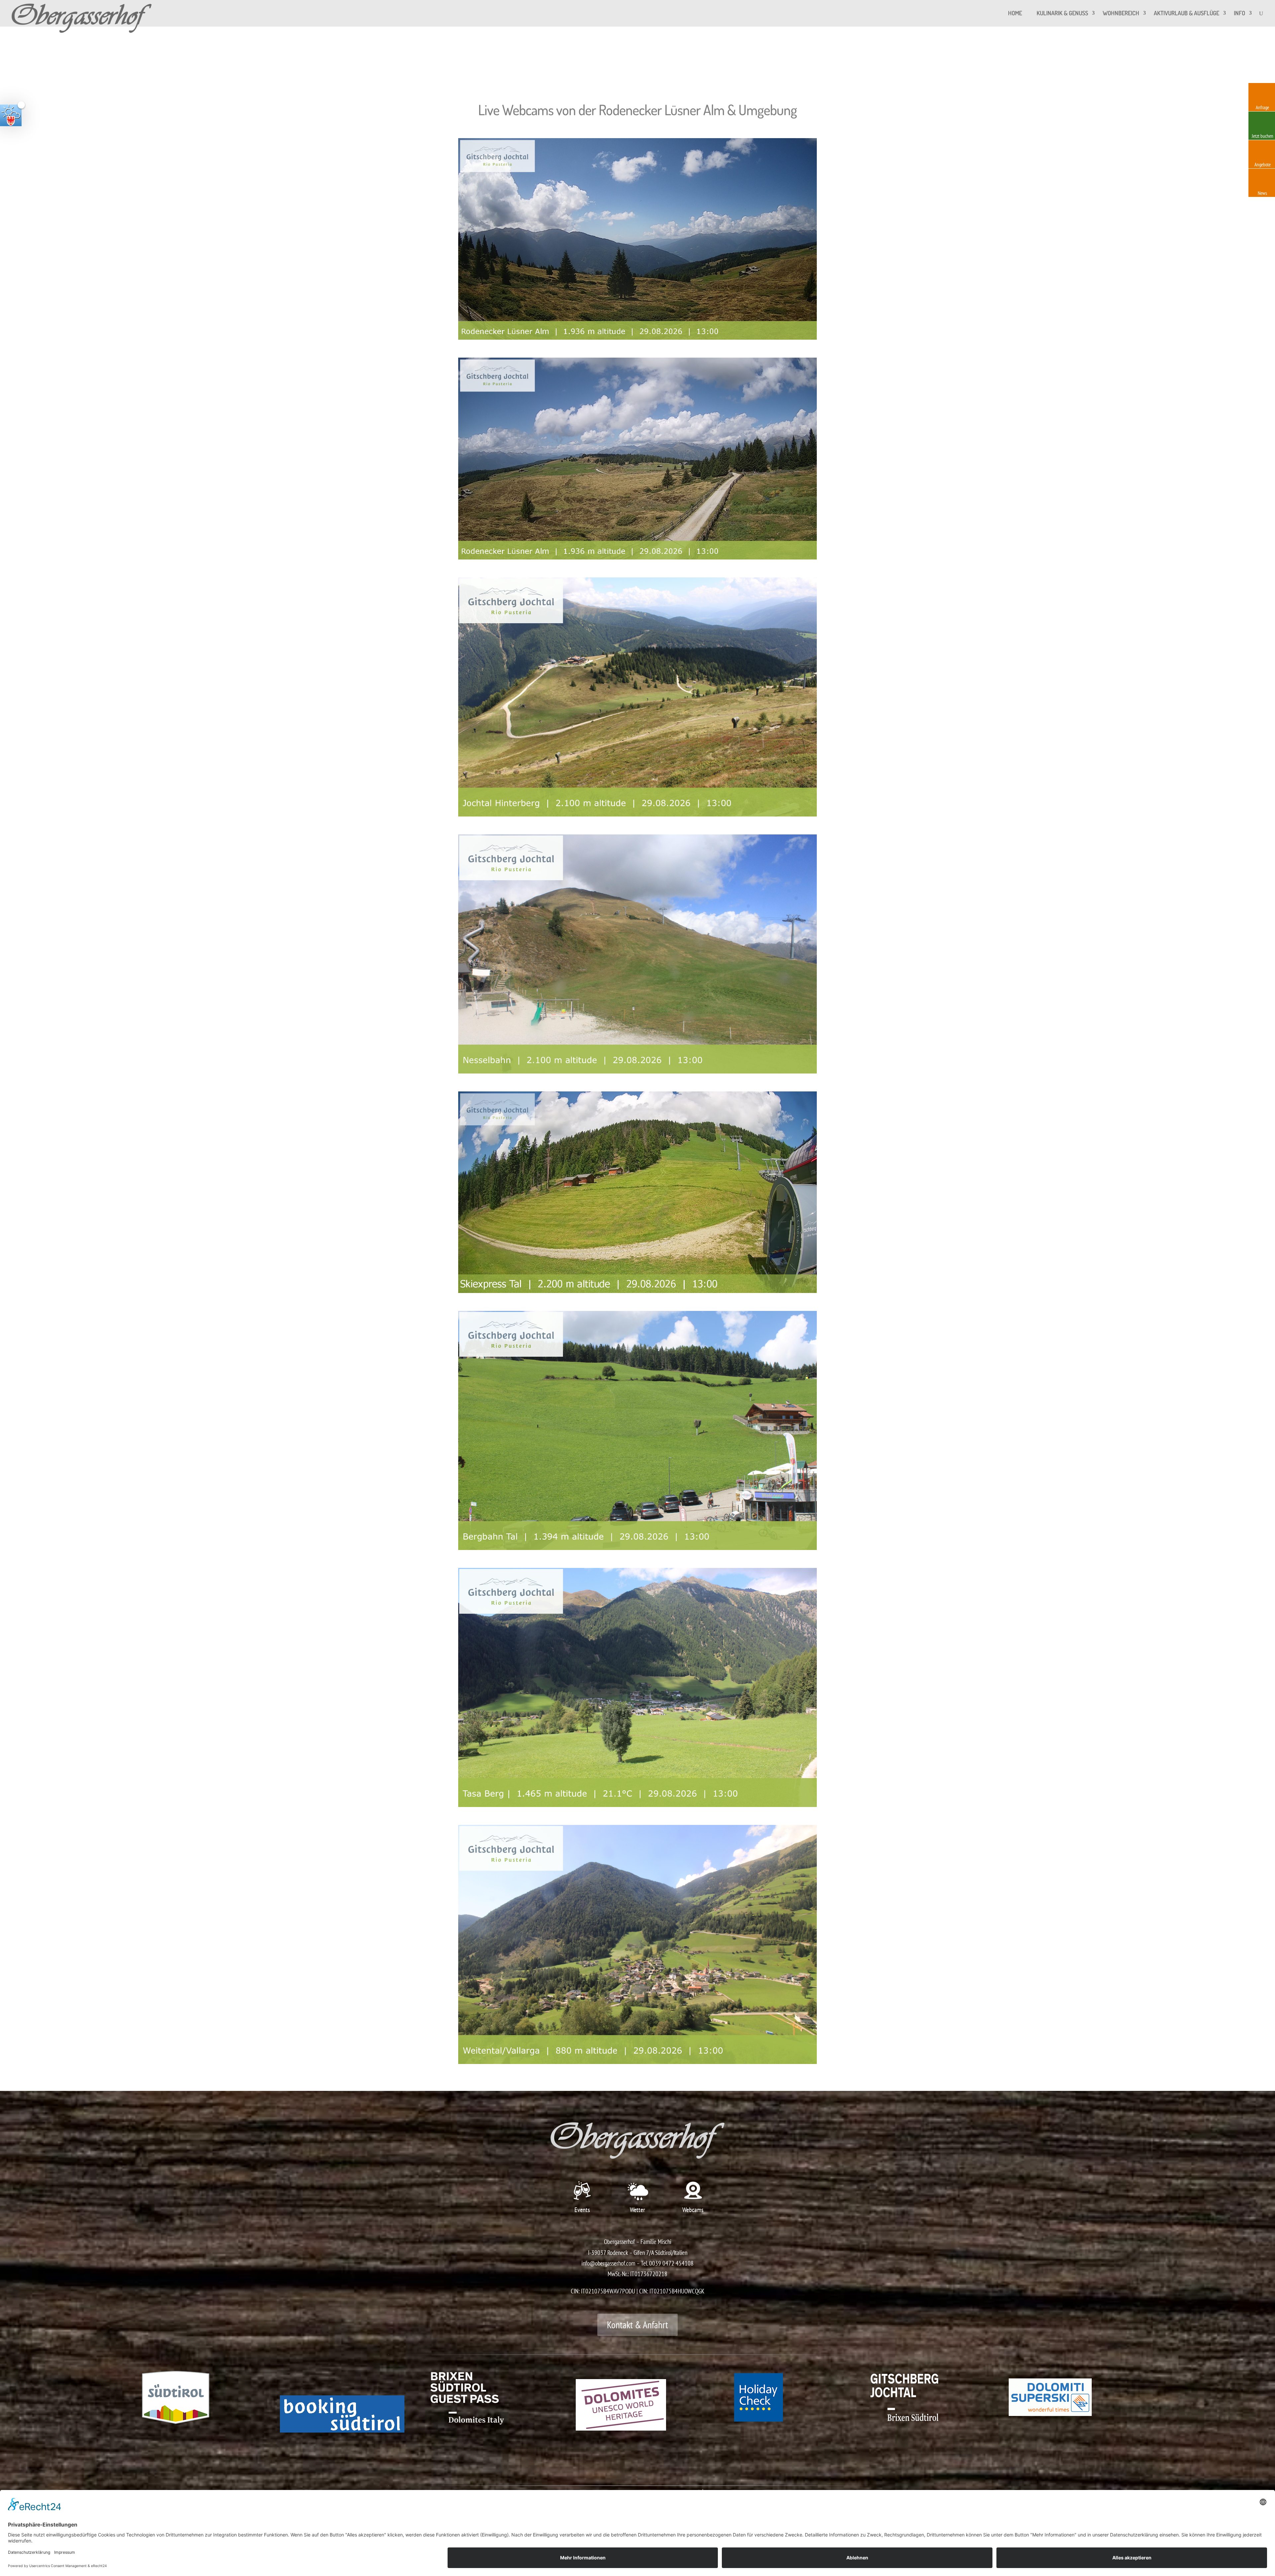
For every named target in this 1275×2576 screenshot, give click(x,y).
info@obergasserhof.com (608, 2263)
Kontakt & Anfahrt (637, 2325)
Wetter (637, 2210)
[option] (200, 2402)
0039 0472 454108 (671, 2263)
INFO (1239, 13)
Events (582, 2210)
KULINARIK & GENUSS (1062, 13)
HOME (1015, 13)
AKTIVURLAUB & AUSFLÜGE (1187, 13)
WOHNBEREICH (1121, 13)
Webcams (693, 2210)
